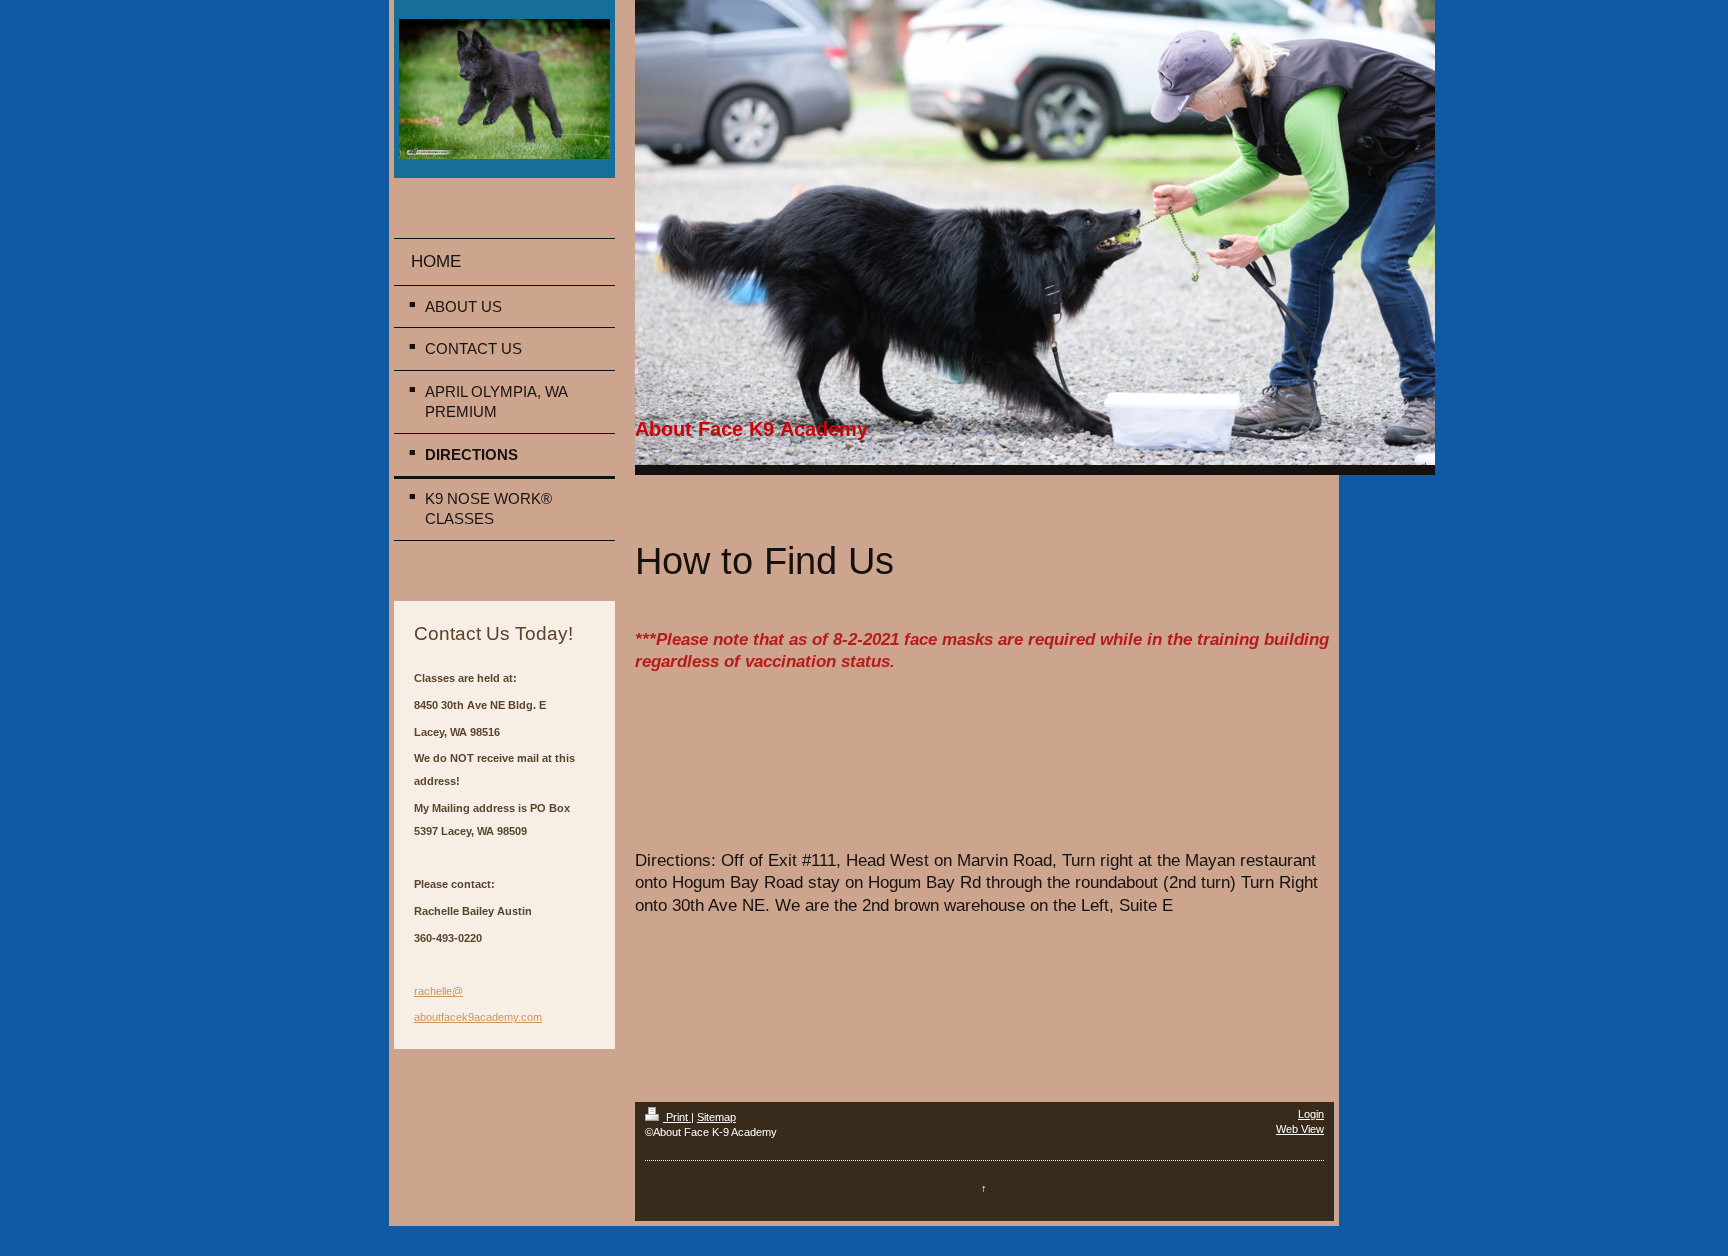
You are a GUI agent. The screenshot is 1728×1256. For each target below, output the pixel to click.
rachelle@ (438, 991)
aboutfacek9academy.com (478, 1017)
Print (677, 1117)
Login (1311, 1114)
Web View (1300, 1129)
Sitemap (716, 1117)
